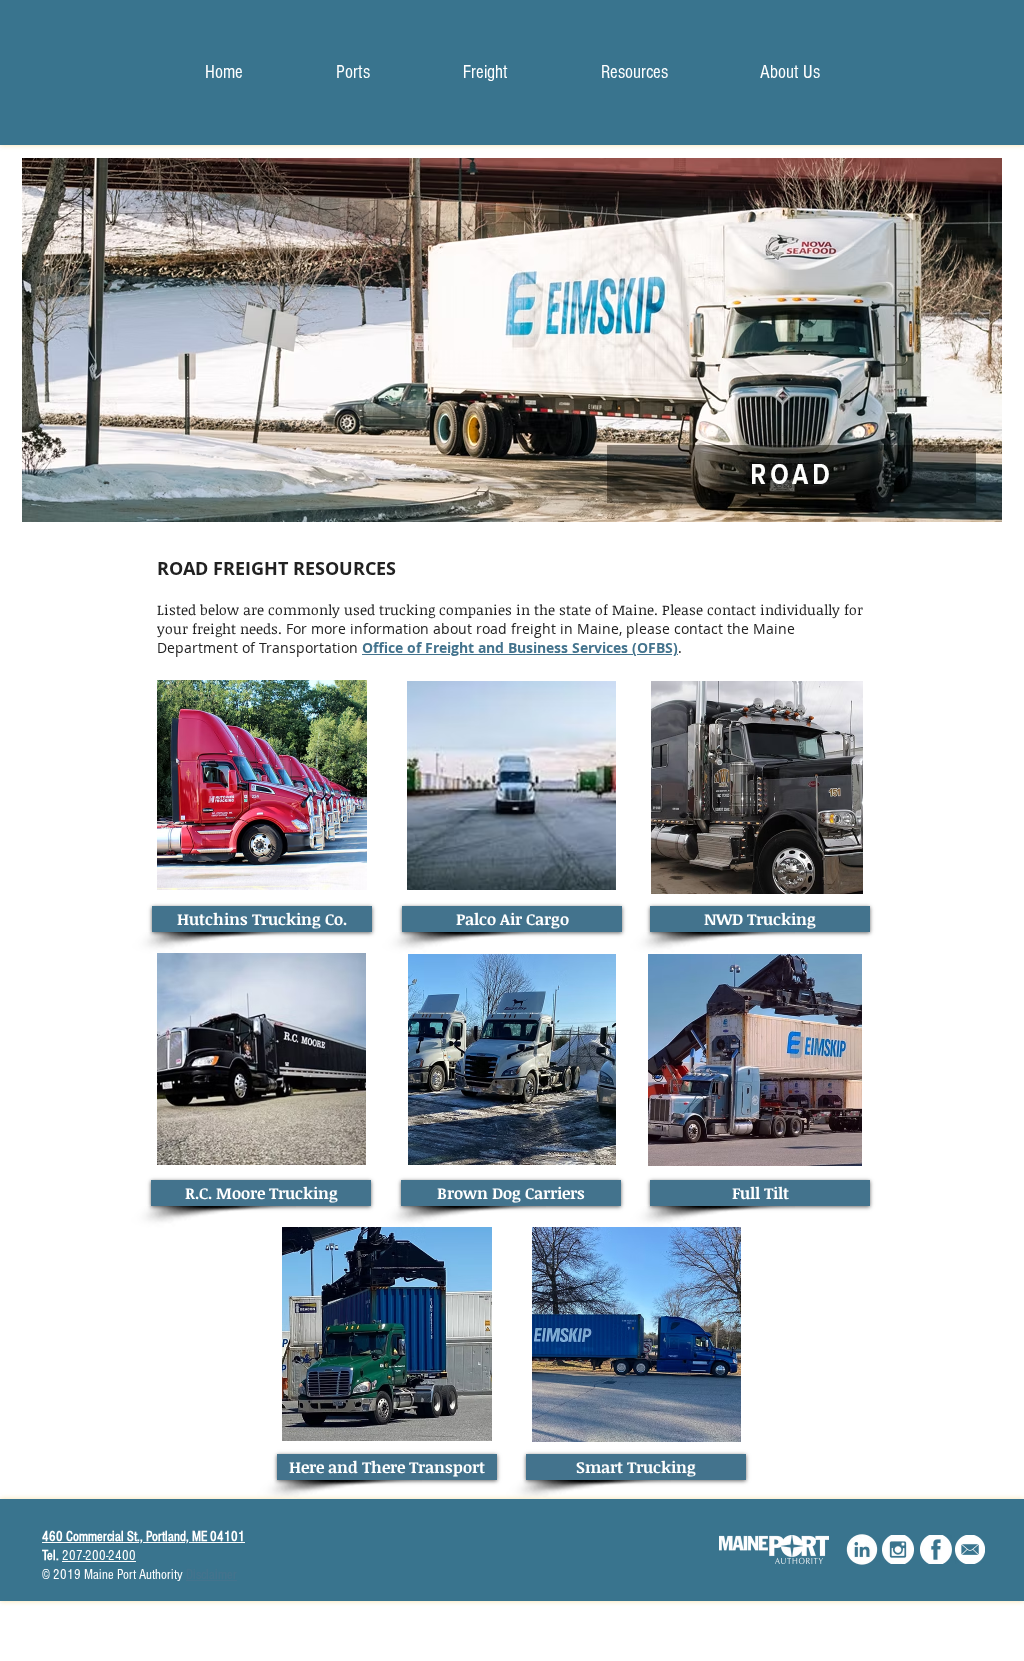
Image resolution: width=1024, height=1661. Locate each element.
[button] (485, 72)
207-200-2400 (99, 1556)
